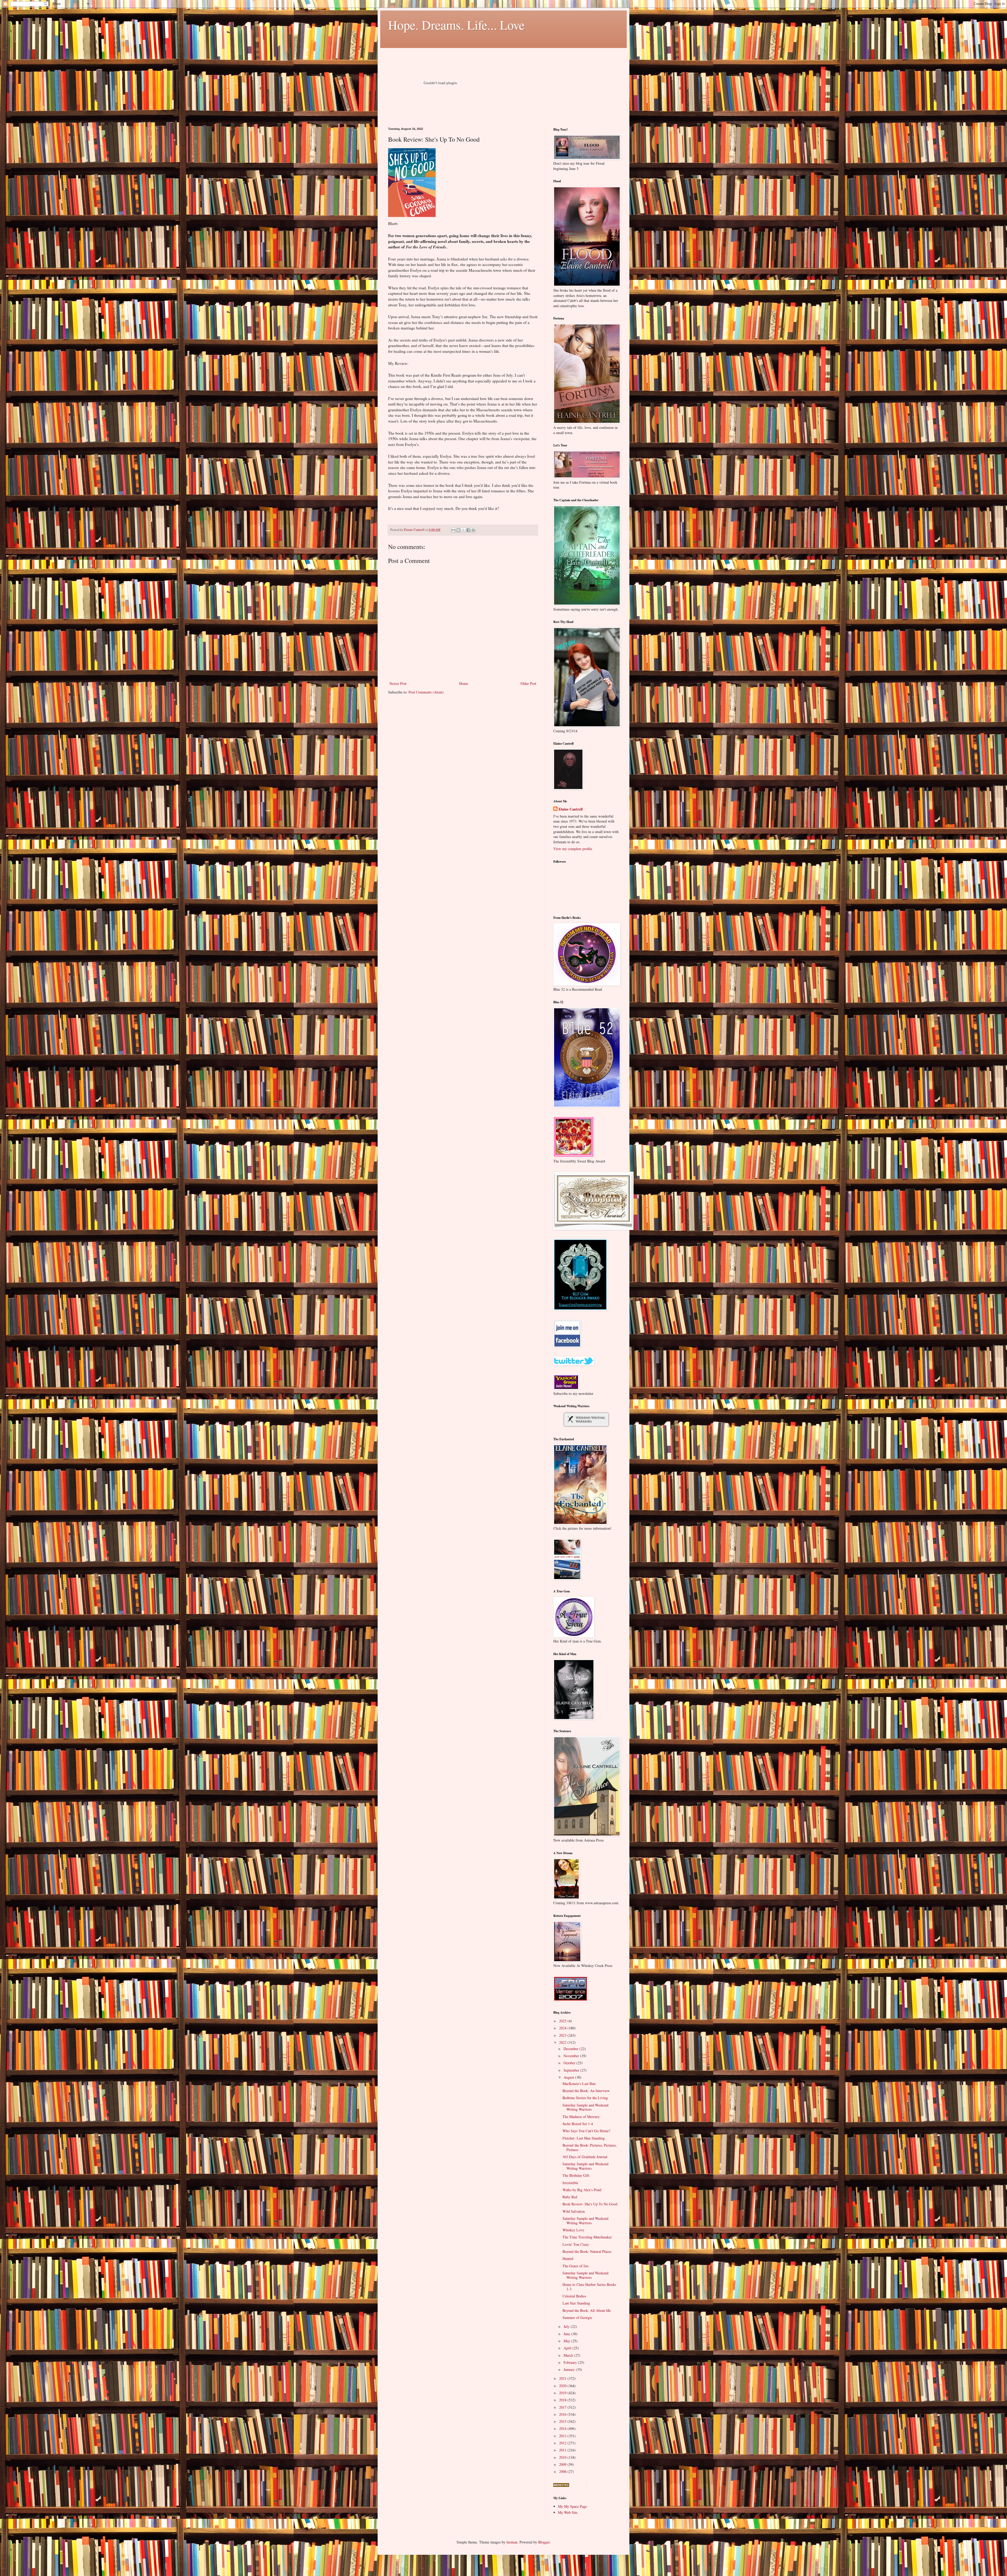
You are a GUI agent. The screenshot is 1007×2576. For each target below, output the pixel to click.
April (568, 2348)
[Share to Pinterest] (473, 530)
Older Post (528, 683)
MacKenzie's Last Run (579, 2084)
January (570, 2369)
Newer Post (398, 683)
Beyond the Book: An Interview (586, 2091)
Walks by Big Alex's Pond (582, 2190)
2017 (563, 2407)
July (567, 2326)
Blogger (544, 2542)
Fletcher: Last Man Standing (584, 2138)
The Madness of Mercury (581, 2117)
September (572, 2070)
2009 (563, 2464)
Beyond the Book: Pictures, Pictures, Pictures (590, 2147)
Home (464, 683)
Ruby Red (570, 2197)
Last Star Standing (576, 2303)
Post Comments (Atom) (426, 692)
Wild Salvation (574, 2211)
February (571, 2362)
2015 (563, 2421)
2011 (563, 2450)
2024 (563, 2028)
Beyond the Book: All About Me (587, 2310)
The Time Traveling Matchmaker (587, 2237)
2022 (563, 2042)
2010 (563, 2457)
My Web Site (568, 2512)
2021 (563, 2378)
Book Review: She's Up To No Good (590, 2204)
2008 (563, 2471)
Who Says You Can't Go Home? (586, 2131)
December (572, 2049)
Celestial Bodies (574, 2296)
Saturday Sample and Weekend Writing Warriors (585, 2107)
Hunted (568, 2258)
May (567, 2341)
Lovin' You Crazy (576, 2244)
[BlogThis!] (458, 530)
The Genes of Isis (575, 2266)
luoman (512, 2542)
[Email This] (453, 530)
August (569, 2077)
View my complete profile (573, 849)
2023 (563, 2035)
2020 (563, 2386)
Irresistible (570, 2183)
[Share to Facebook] (468, 530)
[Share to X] (463, 530)
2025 (563, 2021)
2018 (563, 2400)
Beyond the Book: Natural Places (587, 2251)
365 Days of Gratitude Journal (585, 2157)
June (567, 2334)
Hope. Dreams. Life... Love (456, 25)
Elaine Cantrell (571, 809)
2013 (563, 2436)
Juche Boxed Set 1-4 (578, 2124)
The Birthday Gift (576, 2175)
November (572, 2056)
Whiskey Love (573, 2230)
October (570, 2063)
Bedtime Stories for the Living (585, 2098)
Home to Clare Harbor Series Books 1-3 (589, 2287)
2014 (563, 2428)
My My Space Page (572, 2506)
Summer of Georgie (577, 2318)
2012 (563, 2443)
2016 (563, 2414)
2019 (563, 2393)
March (569, 2355)
